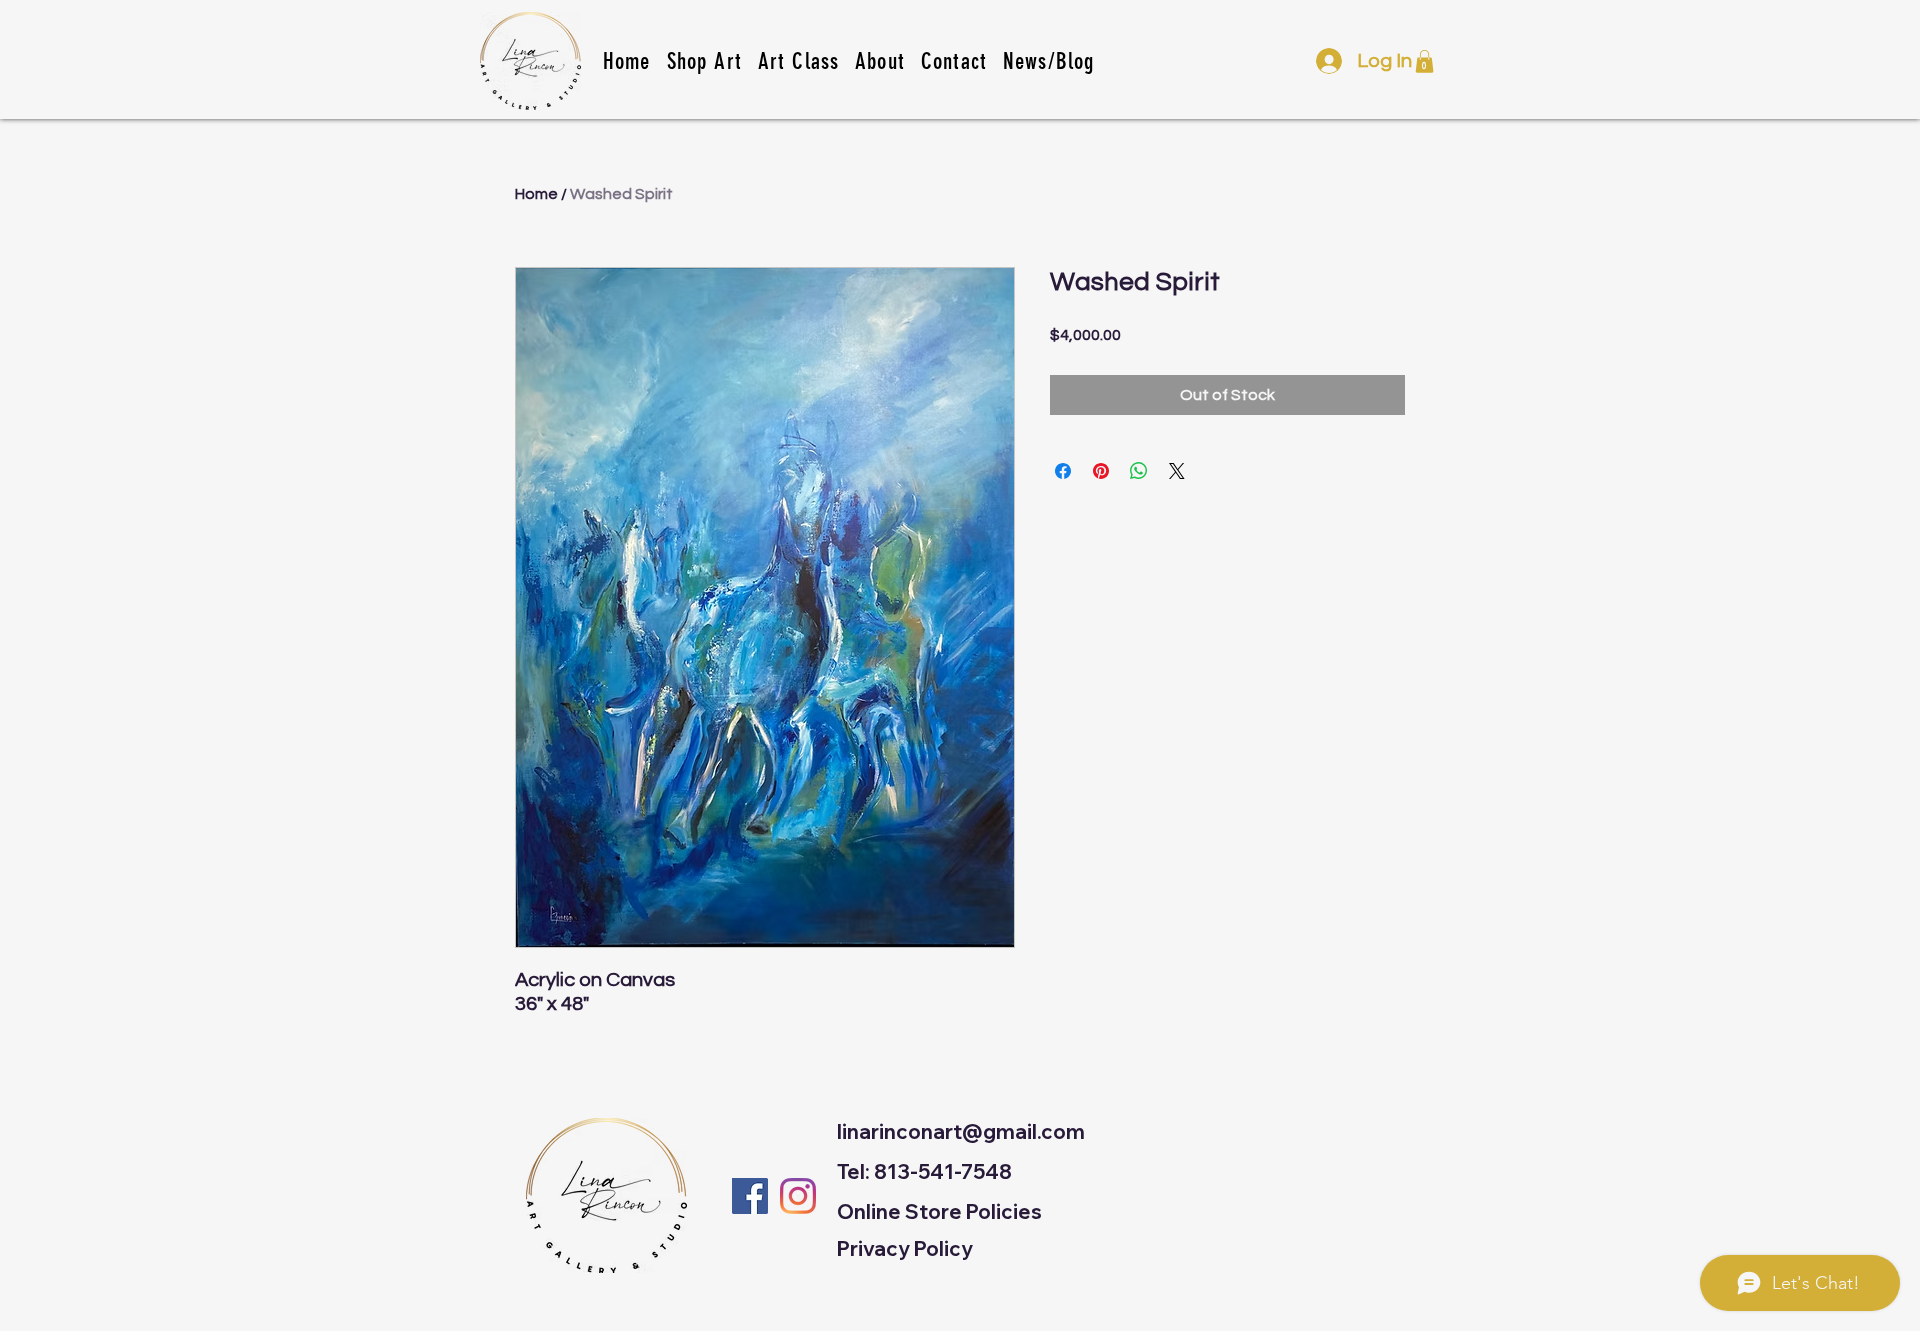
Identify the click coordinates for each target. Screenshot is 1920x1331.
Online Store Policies (939, 1211)
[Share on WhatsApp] (1139, 471)
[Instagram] (798, 1196)
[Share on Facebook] (1063, 471)
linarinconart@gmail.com (961, 1131)
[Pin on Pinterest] (1101, 471)
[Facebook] (750, 1196)
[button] (798, 61)
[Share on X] (1177, 471)
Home (536, 194)
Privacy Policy (905, 1248)
